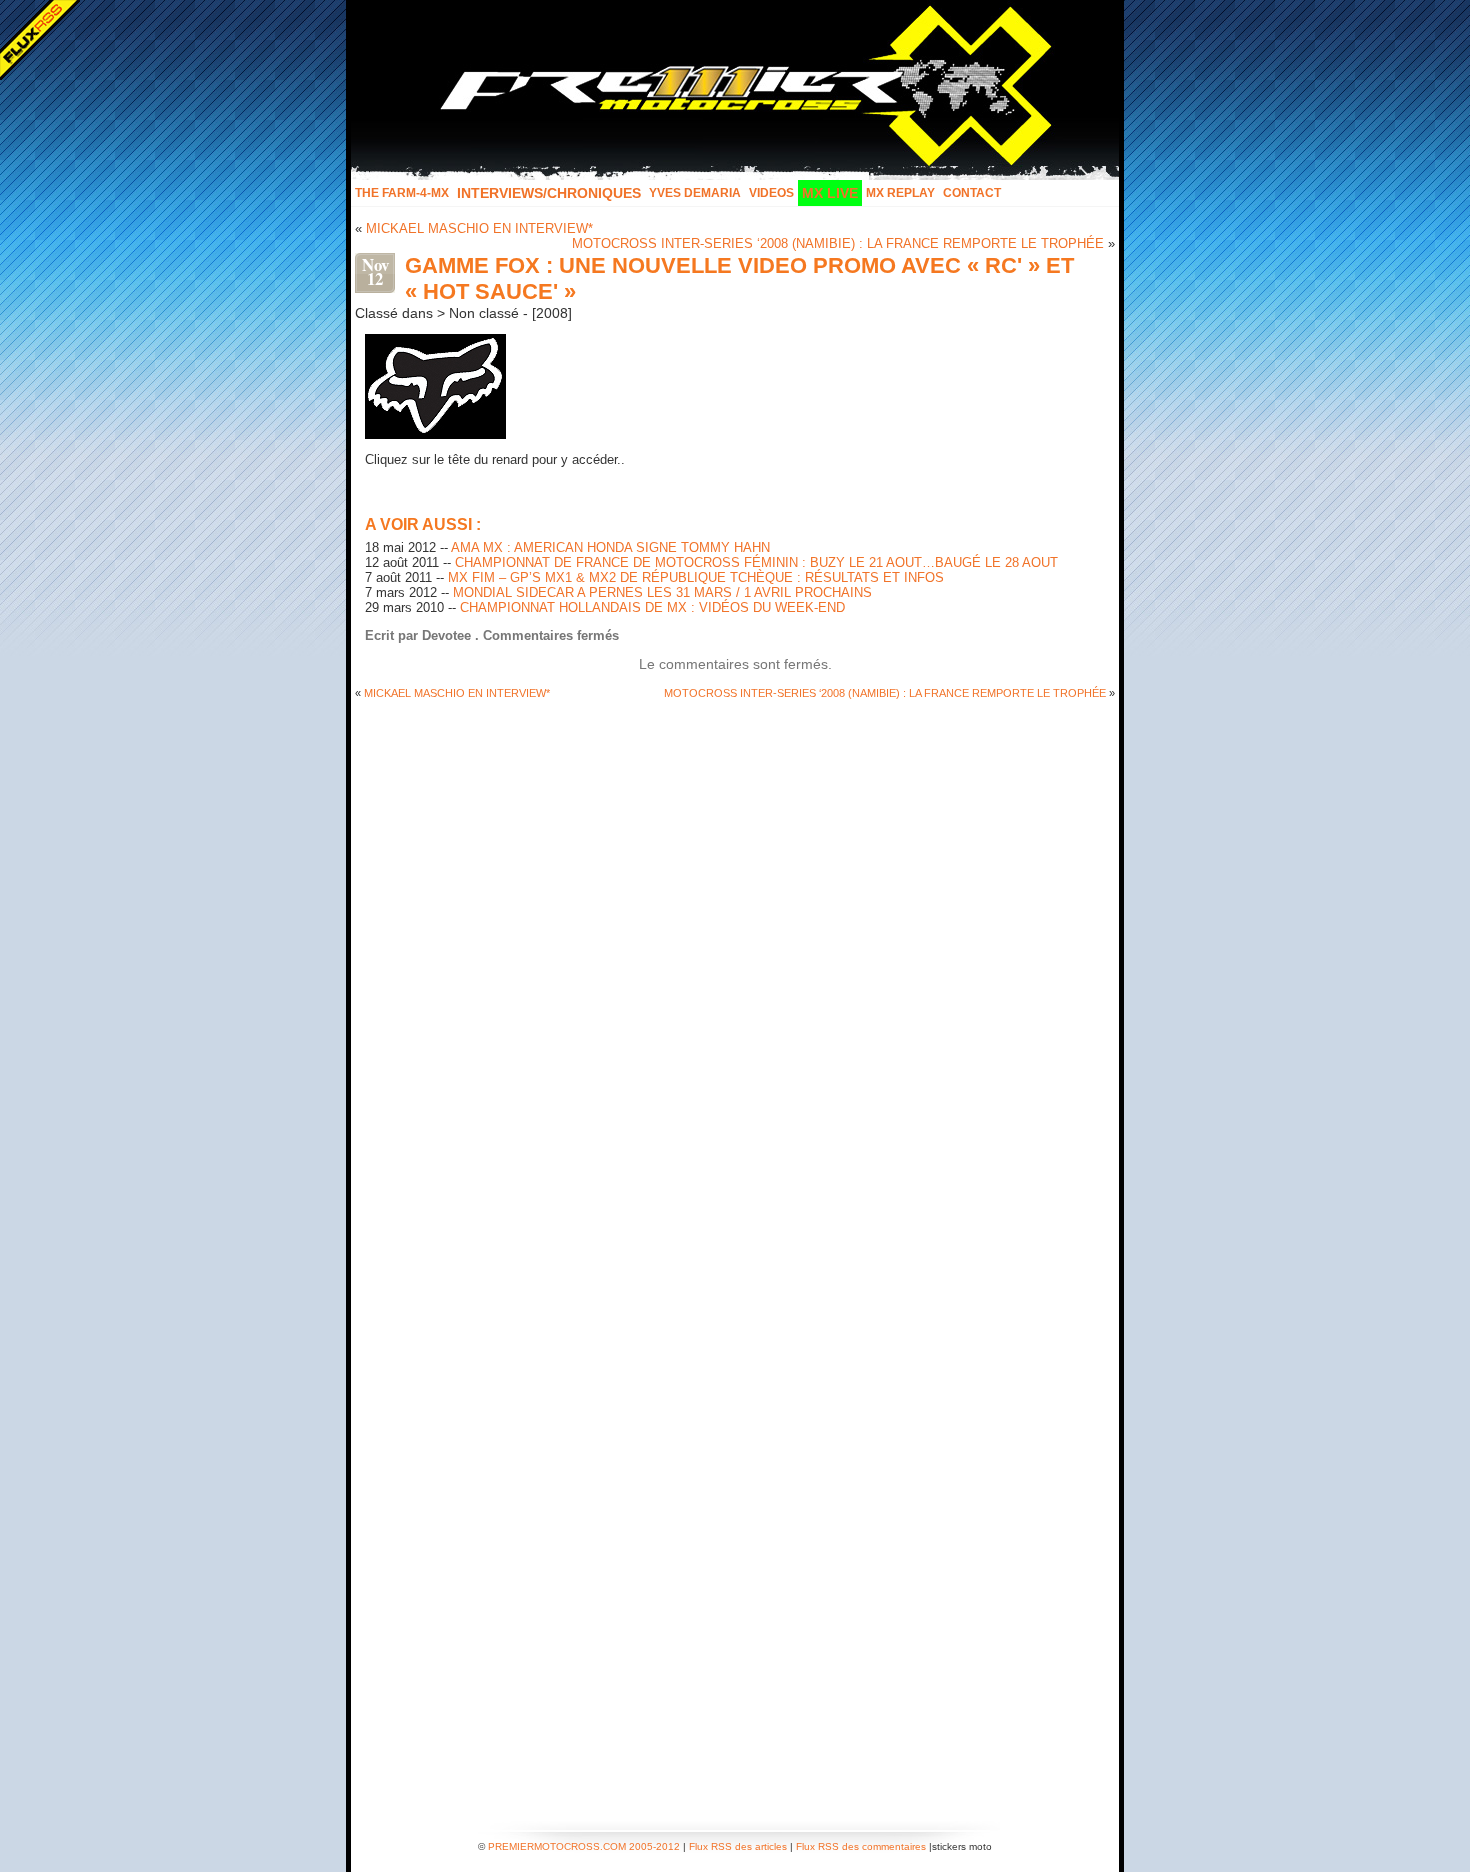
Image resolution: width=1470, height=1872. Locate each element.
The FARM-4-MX (402, 193)
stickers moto (962, 1846)
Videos (771, 193)
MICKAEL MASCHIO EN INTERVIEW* (479, 228)
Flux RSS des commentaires (861, 1846)
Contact (972, 193)
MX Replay (900, 193)
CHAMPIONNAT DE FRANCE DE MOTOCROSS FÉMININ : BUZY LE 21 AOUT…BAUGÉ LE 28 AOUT (756, 562)
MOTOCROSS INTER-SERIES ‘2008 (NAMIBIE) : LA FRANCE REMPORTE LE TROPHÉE (838, 243)
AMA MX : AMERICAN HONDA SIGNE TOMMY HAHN (610, 547)
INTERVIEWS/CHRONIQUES (549, 193)
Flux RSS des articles (738, 1846)
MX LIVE (830, 193)
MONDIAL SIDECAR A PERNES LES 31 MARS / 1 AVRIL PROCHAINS (662, 592)
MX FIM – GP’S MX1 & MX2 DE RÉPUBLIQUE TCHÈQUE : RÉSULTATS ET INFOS (696, 577)
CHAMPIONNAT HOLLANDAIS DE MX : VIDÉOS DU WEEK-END (652, 607)
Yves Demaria (695, 193)
